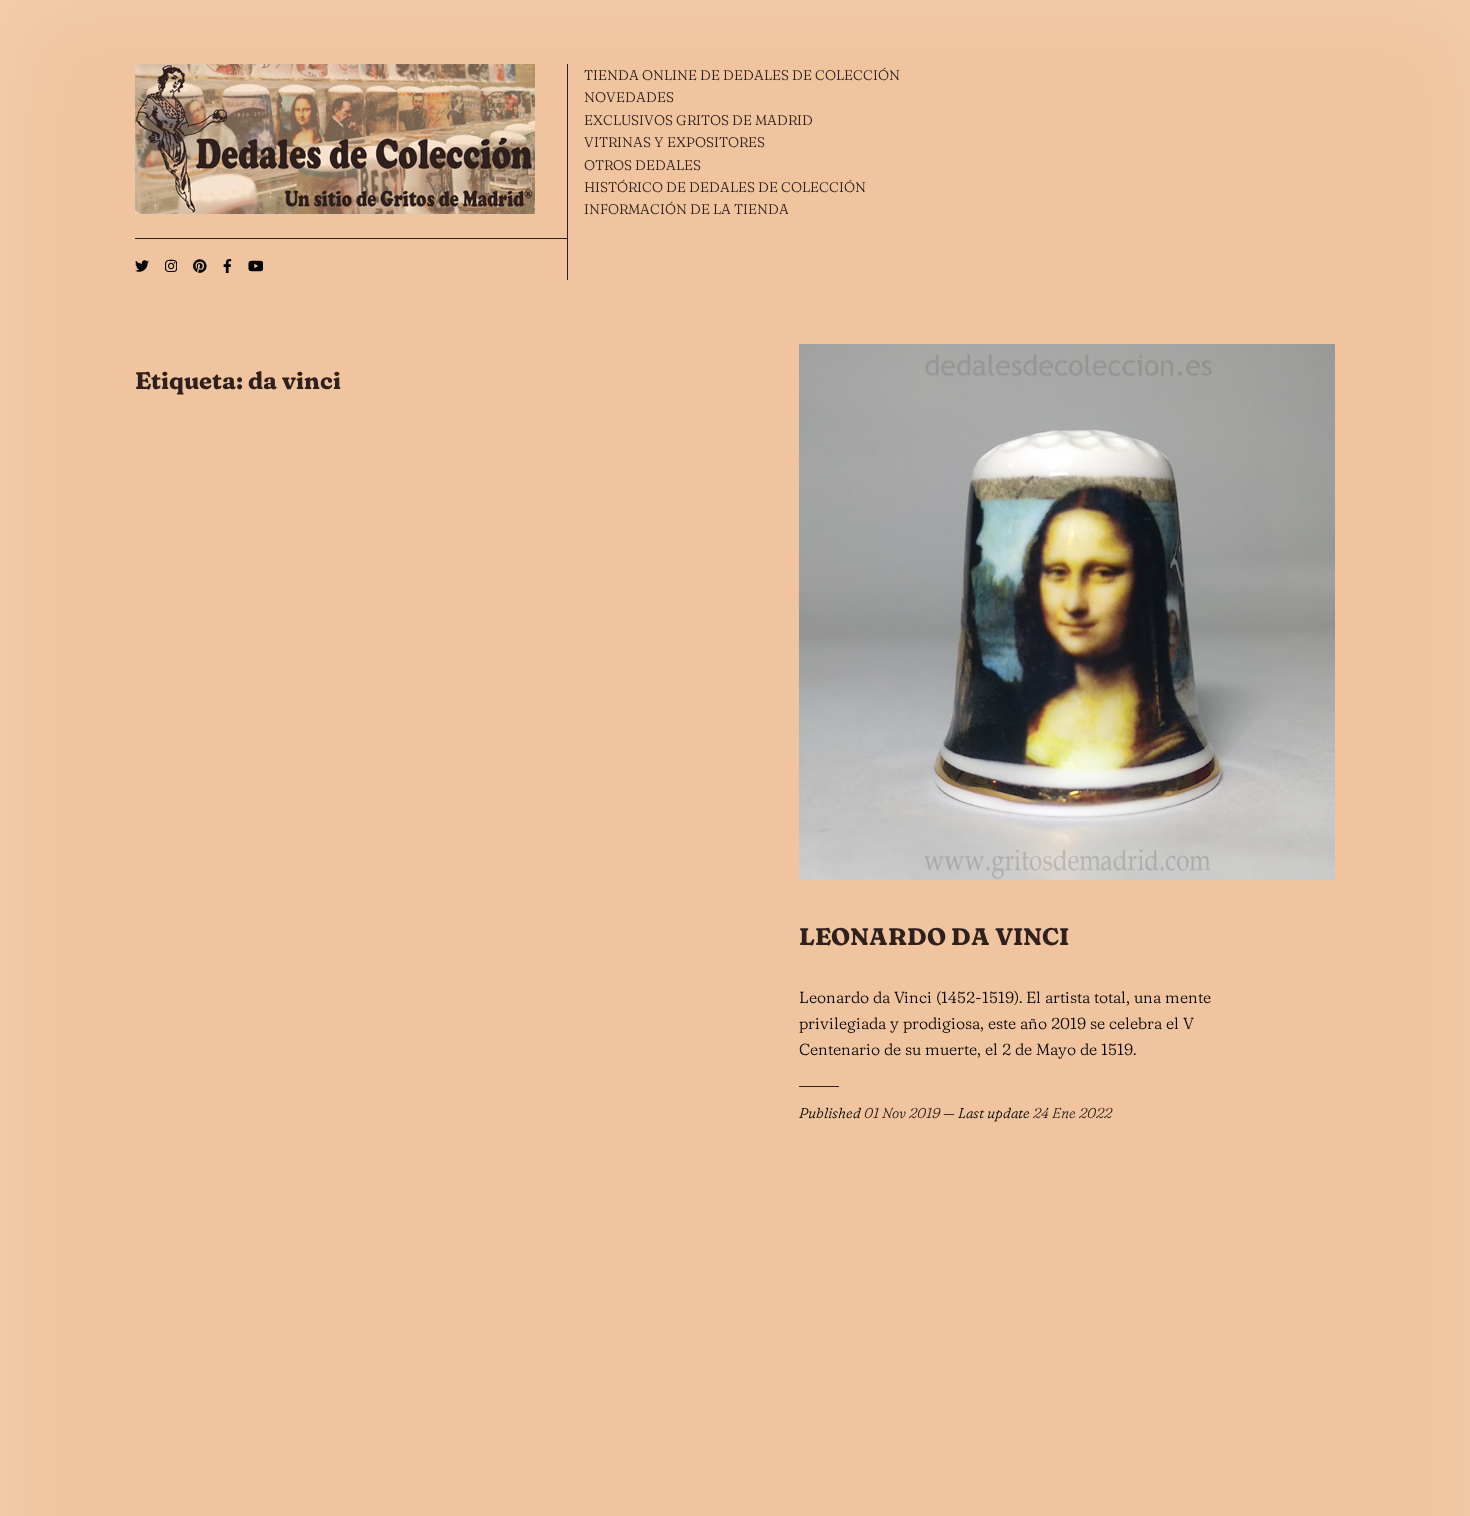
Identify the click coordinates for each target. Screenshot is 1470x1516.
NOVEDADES (629, 97)
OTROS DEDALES (642, 165)
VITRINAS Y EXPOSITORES (674, 142)
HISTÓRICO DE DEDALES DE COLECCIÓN (725, 187)
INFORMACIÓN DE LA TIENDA (686, 209)
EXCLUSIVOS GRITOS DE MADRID (698, 120)
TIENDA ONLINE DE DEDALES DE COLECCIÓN (742, 75)
